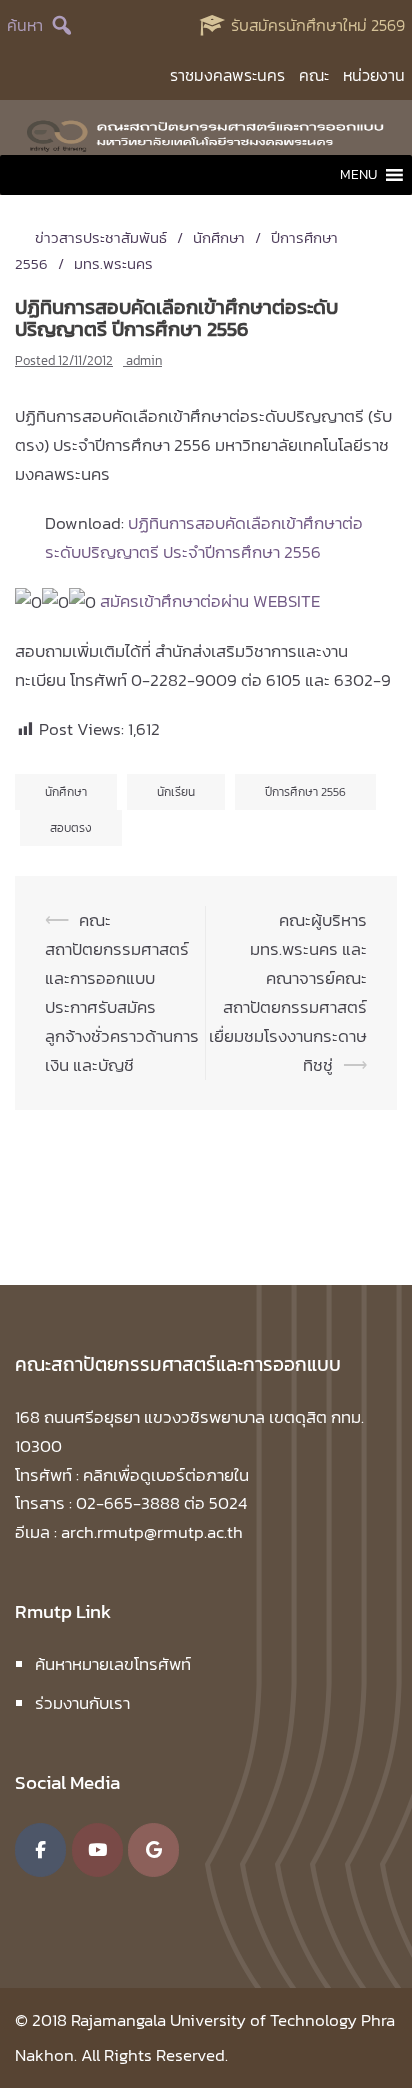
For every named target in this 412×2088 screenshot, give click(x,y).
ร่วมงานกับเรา (82, 1703)
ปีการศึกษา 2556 (305, 792)
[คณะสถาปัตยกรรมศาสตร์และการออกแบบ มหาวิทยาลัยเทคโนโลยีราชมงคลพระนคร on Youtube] (97, 1850)
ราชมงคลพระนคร (227, 75)
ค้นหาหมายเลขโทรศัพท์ (113, 1664)
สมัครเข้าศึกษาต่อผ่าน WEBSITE (210, 601)
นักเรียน (176, 792)
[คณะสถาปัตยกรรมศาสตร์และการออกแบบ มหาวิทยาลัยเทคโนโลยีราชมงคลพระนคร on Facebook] (40, 1850)
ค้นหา (25, 25)
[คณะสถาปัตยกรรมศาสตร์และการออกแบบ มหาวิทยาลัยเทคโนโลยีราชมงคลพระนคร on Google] (153, 1850)
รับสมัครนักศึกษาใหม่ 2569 (318, 25)
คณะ (314, 75)
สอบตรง (71, 828)
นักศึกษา (219, 237)
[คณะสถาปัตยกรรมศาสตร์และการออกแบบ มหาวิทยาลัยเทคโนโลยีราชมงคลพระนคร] (206, 133)
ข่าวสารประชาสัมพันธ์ (101, 237)
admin (144, 360)
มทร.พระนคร (113, 263)
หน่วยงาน (374, 75)
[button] (358, 175)
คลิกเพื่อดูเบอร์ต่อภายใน (166, 1475)
